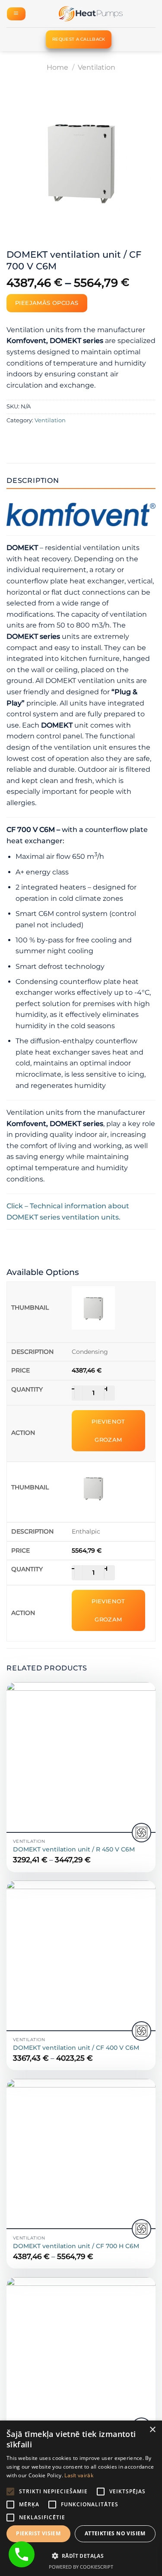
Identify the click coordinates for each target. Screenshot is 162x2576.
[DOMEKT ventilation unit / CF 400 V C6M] (81, 1955)
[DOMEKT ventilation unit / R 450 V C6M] (81, 1757)
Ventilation (97, 67)
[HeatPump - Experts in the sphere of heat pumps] (91, 14)
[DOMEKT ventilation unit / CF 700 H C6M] (81, 2154)
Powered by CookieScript (81, 2567)
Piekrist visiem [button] (38, 2533)
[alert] (81, 2498)
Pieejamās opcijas (47, 303)
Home (57, 67)
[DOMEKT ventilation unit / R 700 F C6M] (81, 2352)
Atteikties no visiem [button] (115, 2533)
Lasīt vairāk (79, 2475)
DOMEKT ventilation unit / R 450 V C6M (74, 1849)
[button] (81, 2556)
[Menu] (16, 14)
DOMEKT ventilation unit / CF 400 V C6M (76, 2048)
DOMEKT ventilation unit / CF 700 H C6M (76, 2246)
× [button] (152, 2430)
